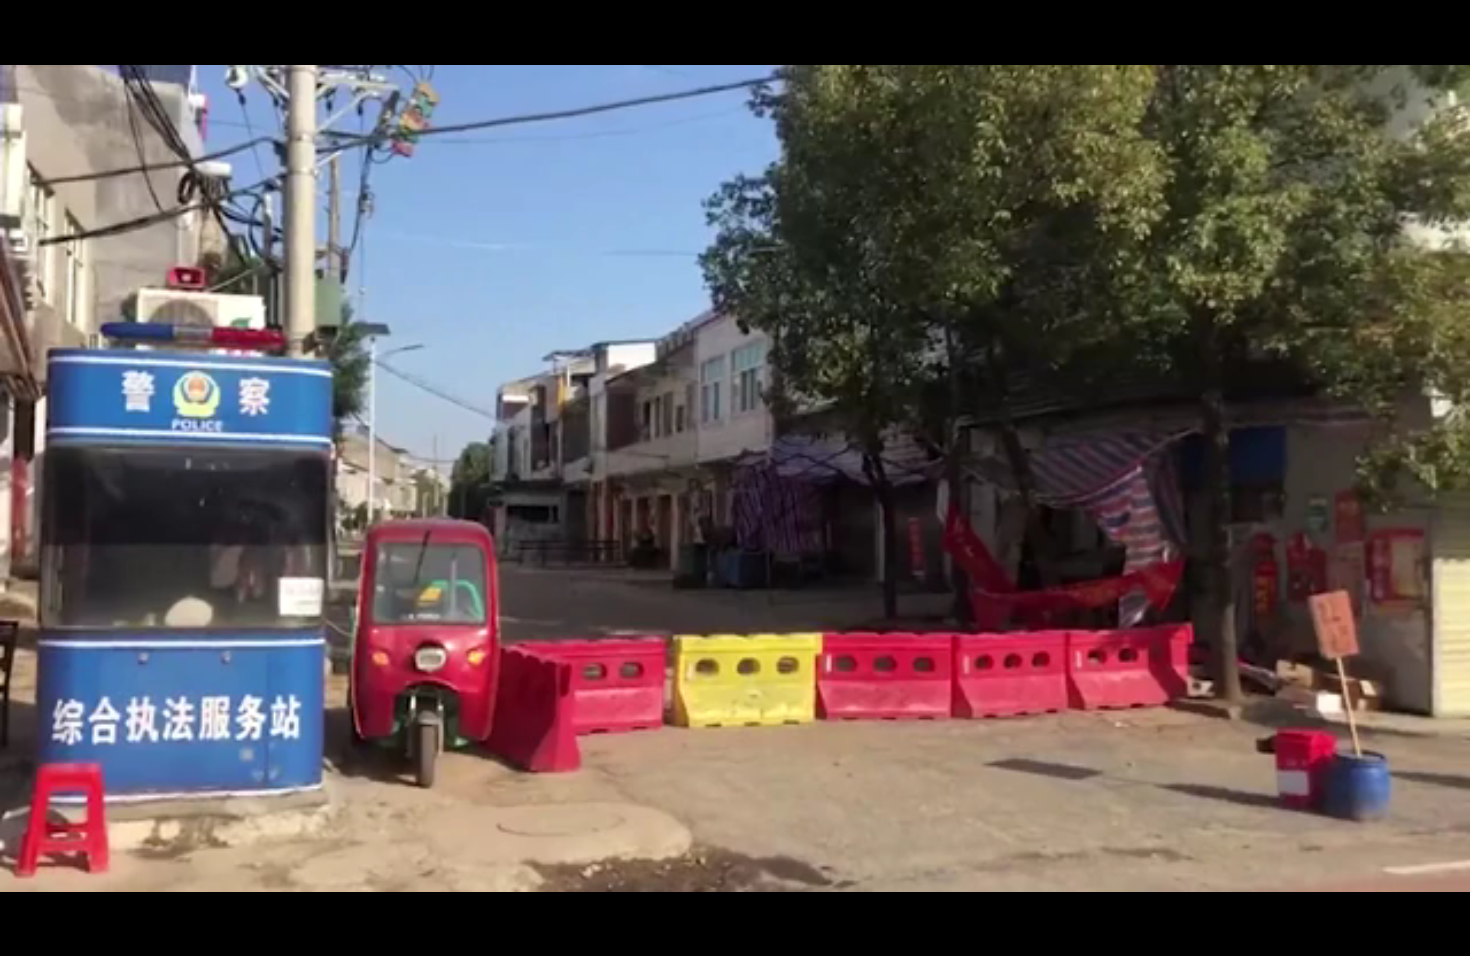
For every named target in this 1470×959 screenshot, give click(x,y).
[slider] (1399, 937)
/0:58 (78, 937)
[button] (16, 939)
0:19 (51, 937)
